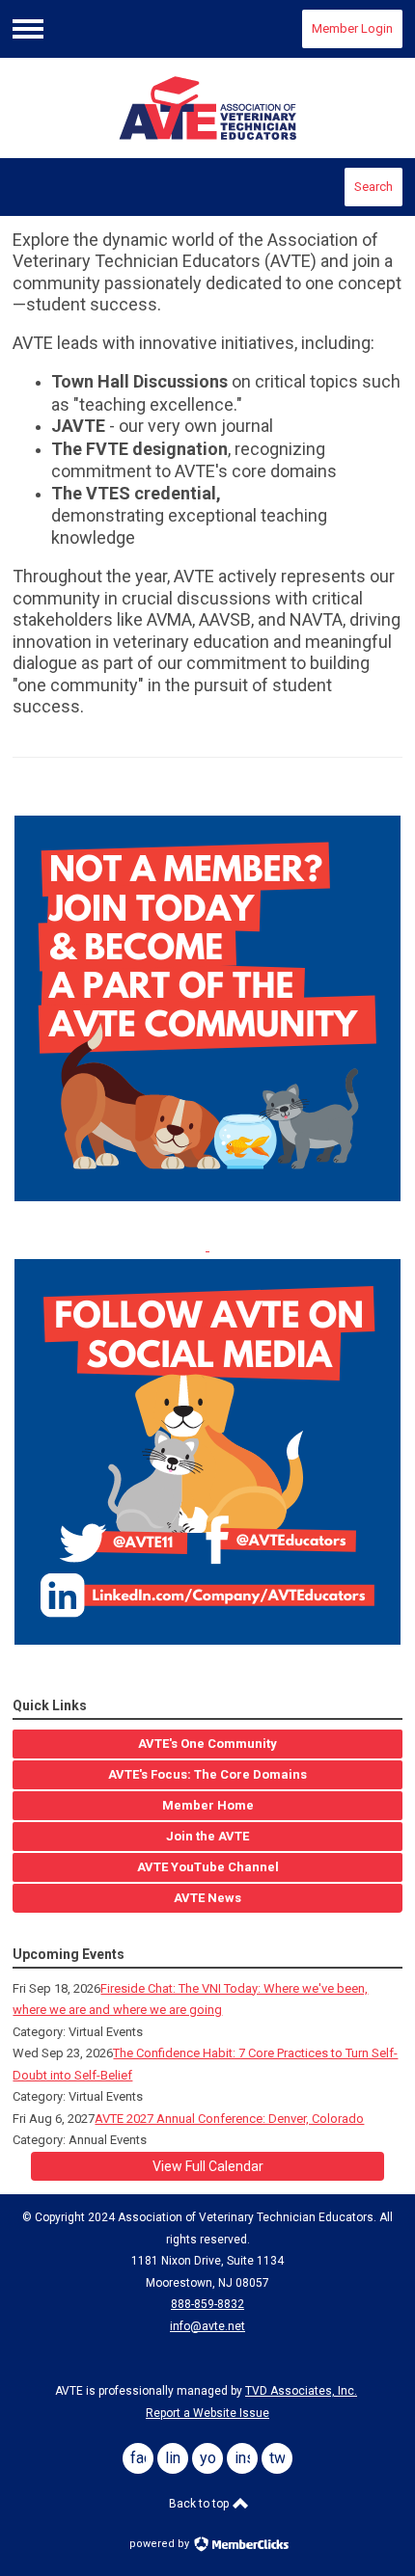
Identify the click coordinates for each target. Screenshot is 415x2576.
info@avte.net (207, 2326)
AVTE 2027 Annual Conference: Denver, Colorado (229, 2119)
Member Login (352, 28)
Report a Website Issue (207, 2413)
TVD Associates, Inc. (301, 2391)
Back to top (200, 2504)
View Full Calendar (208, 2166)
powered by (161, 2544)
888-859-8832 (207, 2304)
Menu (28, 29)
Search (373, 187)
